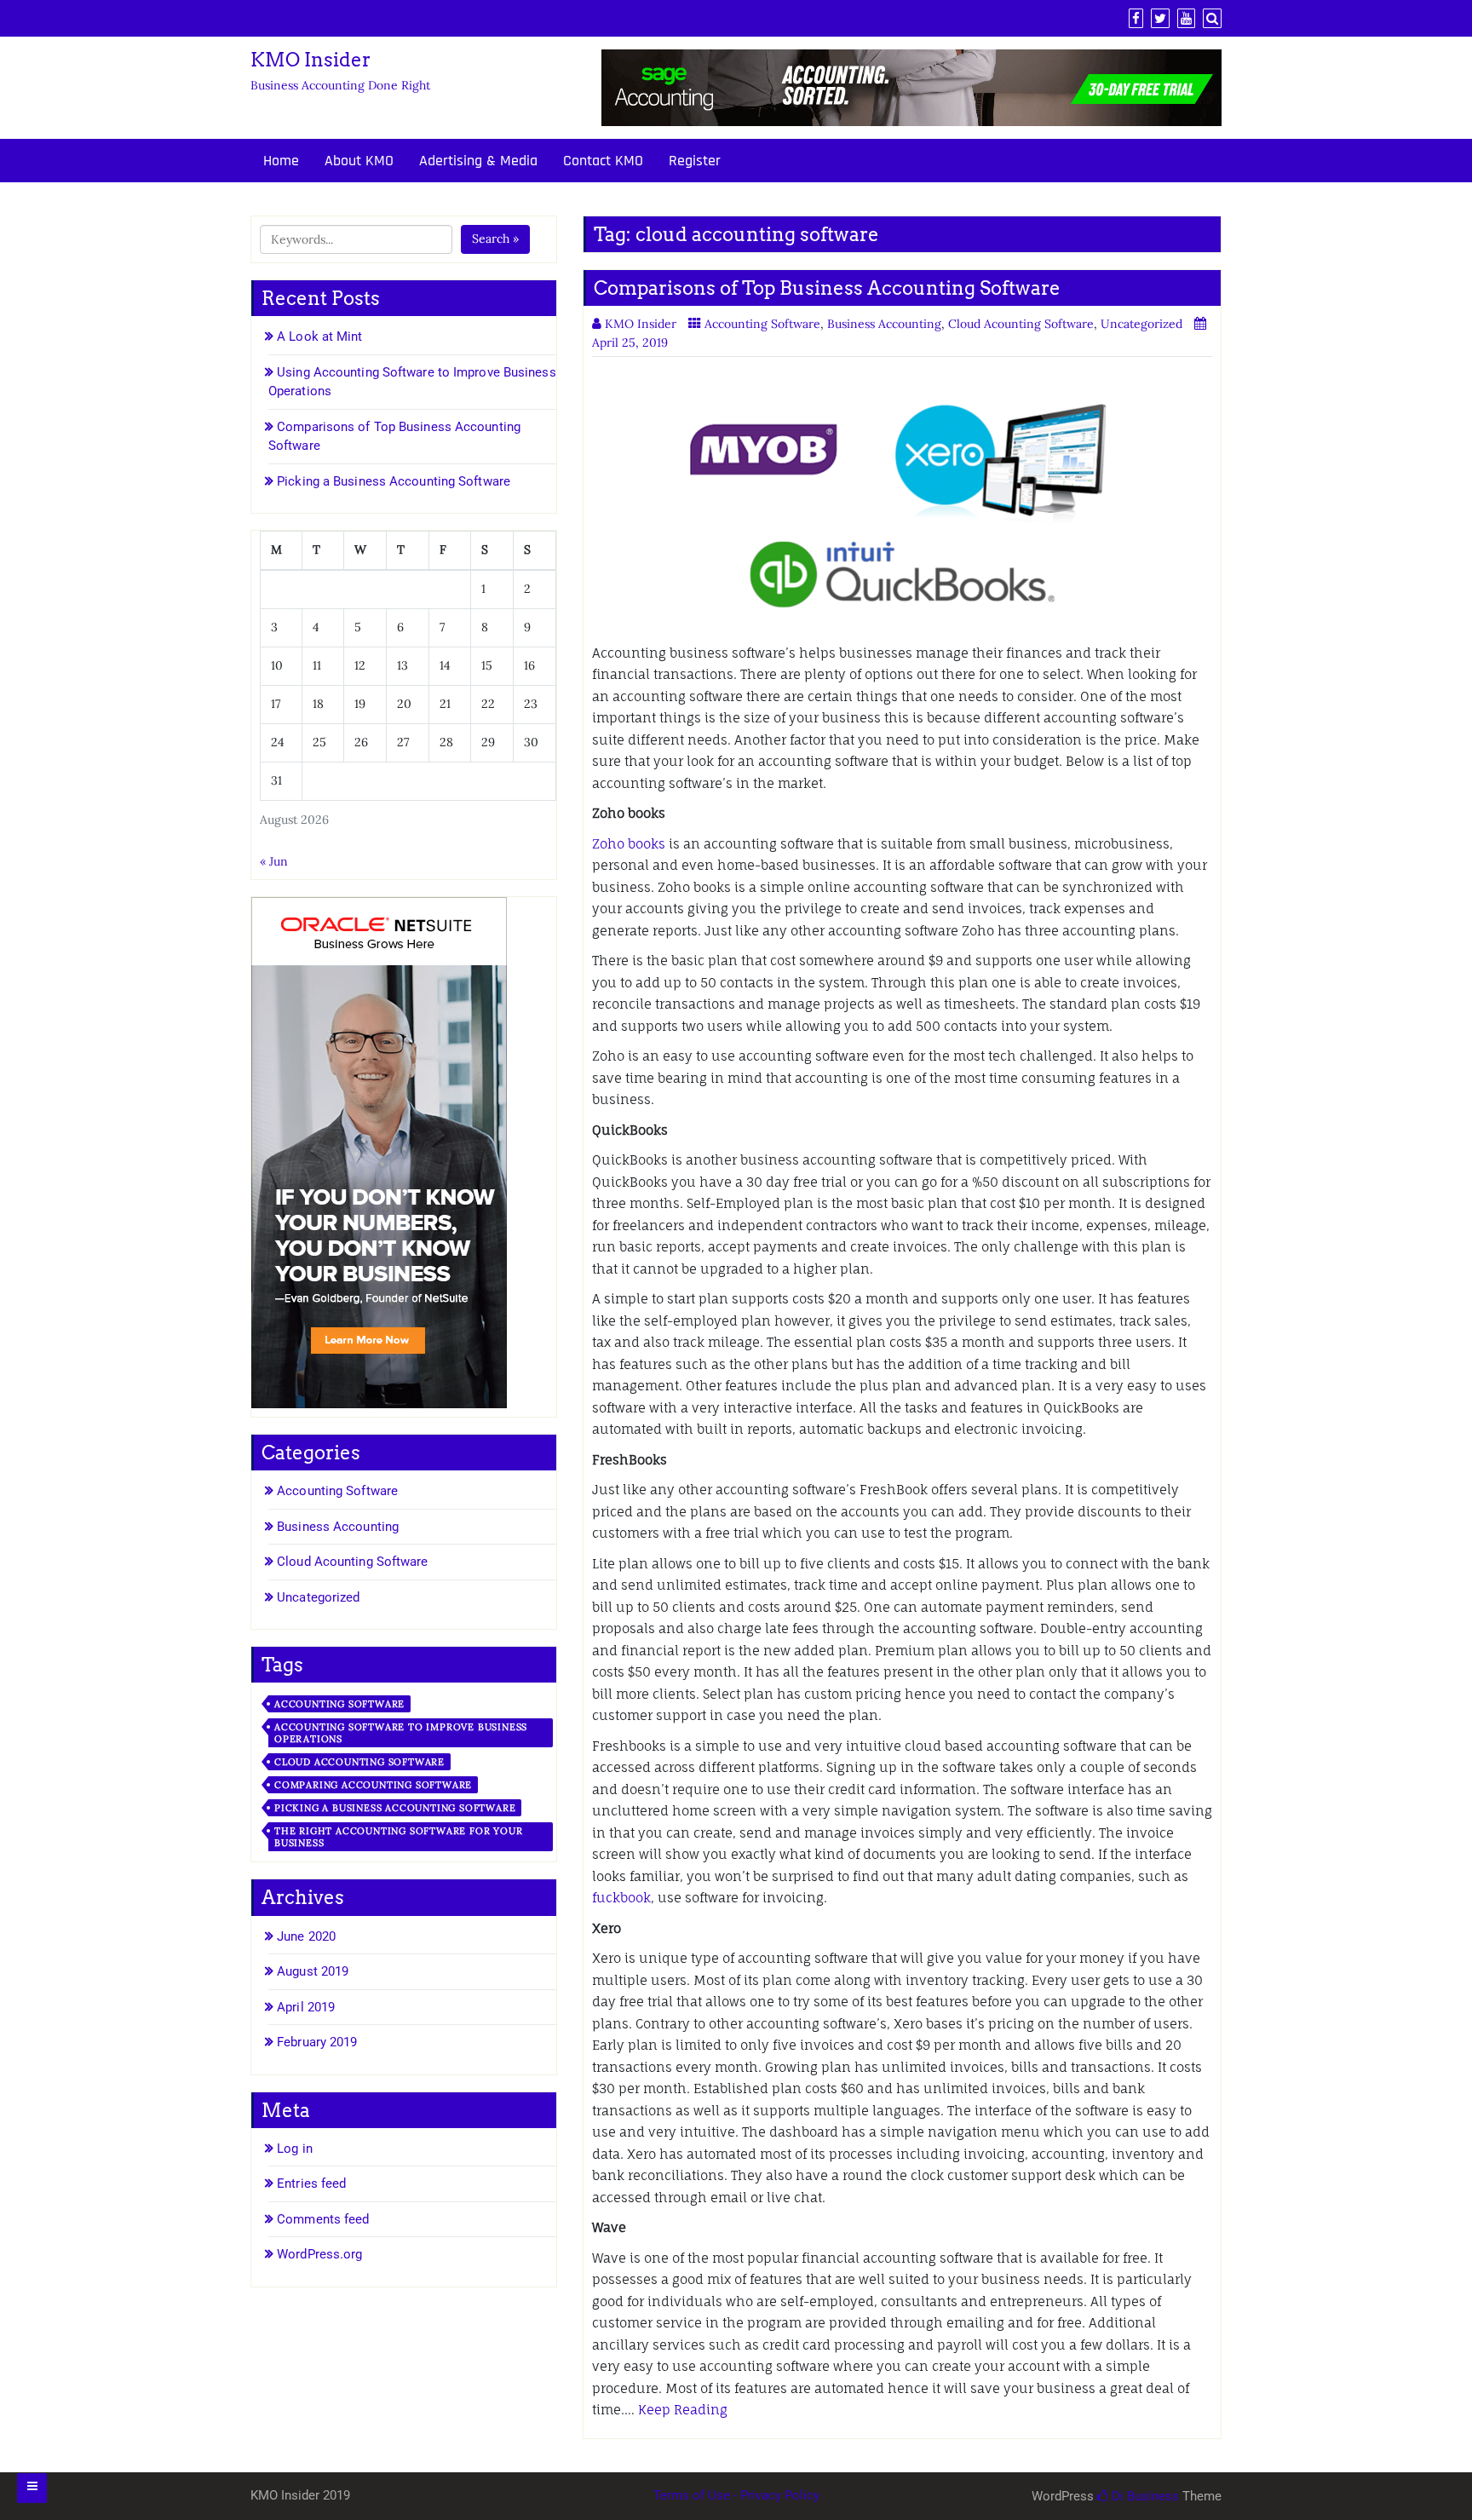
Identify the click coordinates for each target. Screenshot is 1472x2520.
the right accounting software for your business (398, 1837)
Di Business (1144, 2496)
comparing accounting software (373, 1785)
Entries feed (311, 2183)
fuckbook (621, 1898)
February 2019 (317, 2042)
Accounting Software (762, 324)
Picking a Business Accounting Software (394, 481)
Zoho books (629, 844)
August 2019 (313, 1971)
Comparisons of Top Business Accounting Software (827, 288)
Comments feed (323, 2219)
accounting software (339, 1704)
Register (695, 161)
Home (281, 161)
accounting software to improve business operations (401, 1733)
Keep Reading (683, 2410)
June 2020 (306, 1936)
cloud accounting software (359, 1762)
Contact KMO (603, 161)
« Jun (274, 861)
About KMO (359, 161)
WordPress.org (319, 2254)
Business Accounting (884, 324)
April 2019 (306, 2007)
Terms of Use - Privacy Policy (736, 2495)
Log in (295, 2149)
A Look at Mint (319, 337)
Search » (495, 239)
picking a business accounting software (395, 1808)
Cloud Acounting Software (1021, 324)
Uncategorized (1141, 324)
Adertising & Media (478, 161)
